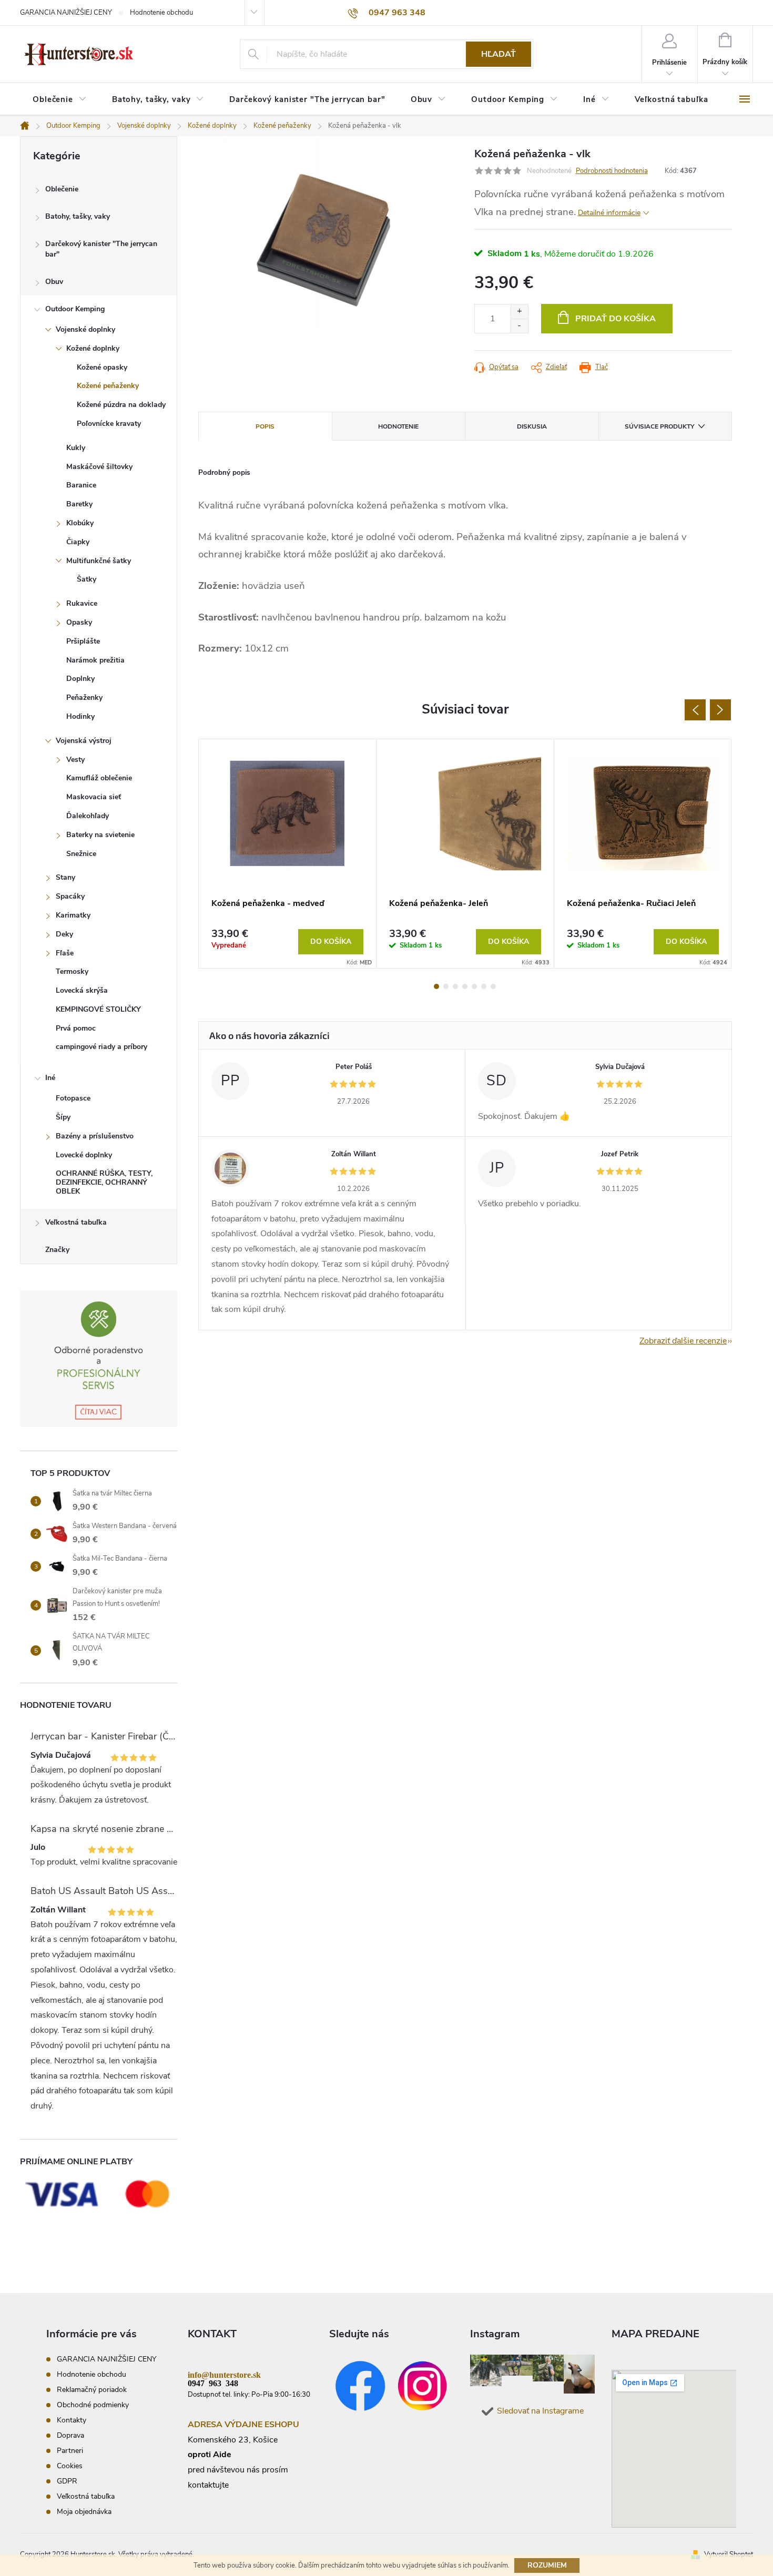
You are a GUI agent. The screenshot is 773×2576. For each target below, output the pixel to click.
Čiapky (78, 542)
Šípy (63, 1117)
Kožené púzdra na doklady (121, 405)
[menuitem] (60, 100)
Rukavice (82, 603)
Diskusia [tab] (532, 426)
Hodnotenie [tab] (398, 426)
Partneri (70, 2451)
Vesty (75, 760)
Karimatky (73, 915)
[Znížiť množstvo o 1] (519, 326)
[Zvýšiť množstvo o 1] (519, 312)
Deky (64, 934)
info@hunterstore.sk (224, 2374)
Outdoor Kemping (75, 309)
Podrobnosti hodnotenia (612, 171)
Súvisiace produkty (659, 426)
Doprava (70, 2435)
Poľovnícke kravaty (109, 424)
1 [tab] (436, 986)
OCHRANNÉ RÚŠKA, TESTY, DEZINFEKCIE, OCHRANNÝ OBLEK (104, 1182)
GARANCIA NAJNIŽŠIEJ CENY (66, 13)
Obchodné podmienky (93, 2405)
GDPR (67, 2481)
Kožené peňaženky (108, 386)
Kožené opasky (102, 367)
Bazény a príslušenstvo (95, 1136)
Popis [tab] (265, 426)
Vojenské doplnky (85, 329)
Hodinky (80, 716)
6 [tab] (484, 986)
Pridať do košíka (616, 319)
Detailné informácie (609, 213)
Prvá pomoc (76, 1028)
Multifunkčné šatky (99, 561)
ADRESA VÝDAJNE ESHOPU (243, 2425)
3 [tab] (455, 986)
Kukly (76, 448)
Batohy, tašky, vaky (78, 216)
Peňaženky (84, 698)
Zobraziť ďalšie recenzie (683, 1341)
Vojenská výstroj (84, 741)
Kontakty (72, 2420)
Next (720, 710)
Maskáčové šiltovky (99, 467)
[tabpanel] (288, 854)
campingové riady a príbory (101, 1047)
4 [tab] (465, 986)
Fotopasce (73, 1098)
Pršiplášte (83, 641)
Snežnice (81, 854)
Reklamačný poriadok (92, 2390)
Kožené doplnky (93, 348)
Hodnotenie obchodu (161, 13)
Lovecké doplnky (84, 1155)
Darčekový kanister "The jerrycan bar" (101, 249)
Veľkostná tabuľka (76, 1222)
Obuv (54, 282)
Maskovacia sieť (94, 797)
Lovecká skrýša (82, 990)
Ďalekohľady (88, 816)
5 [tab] (474, 986)
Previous (695, 710)
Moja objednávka (84, 2512)
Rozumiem (547, 2565)
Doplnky (80, 679)
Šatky (87, 579)
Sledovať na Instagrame (540, 2411)
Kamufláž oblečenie (99, 778)
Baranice (81, 485)
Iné (50, 1078)
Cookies (70, 2466)
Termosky (72, 971)
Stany (65, 877)
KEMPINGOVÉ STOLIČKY (98, 1009)
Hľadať (499, 54)
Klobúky (80, 523)
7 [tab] (493, 986)
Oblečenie (62, 189)
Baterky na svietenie (100, 835)
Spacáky (70, 896)
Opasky (79, 622)
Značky (57, 1250)
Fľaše (65, 953)
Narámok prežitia (95, 660)
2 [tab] (446, 986)
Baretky (79, 504)
